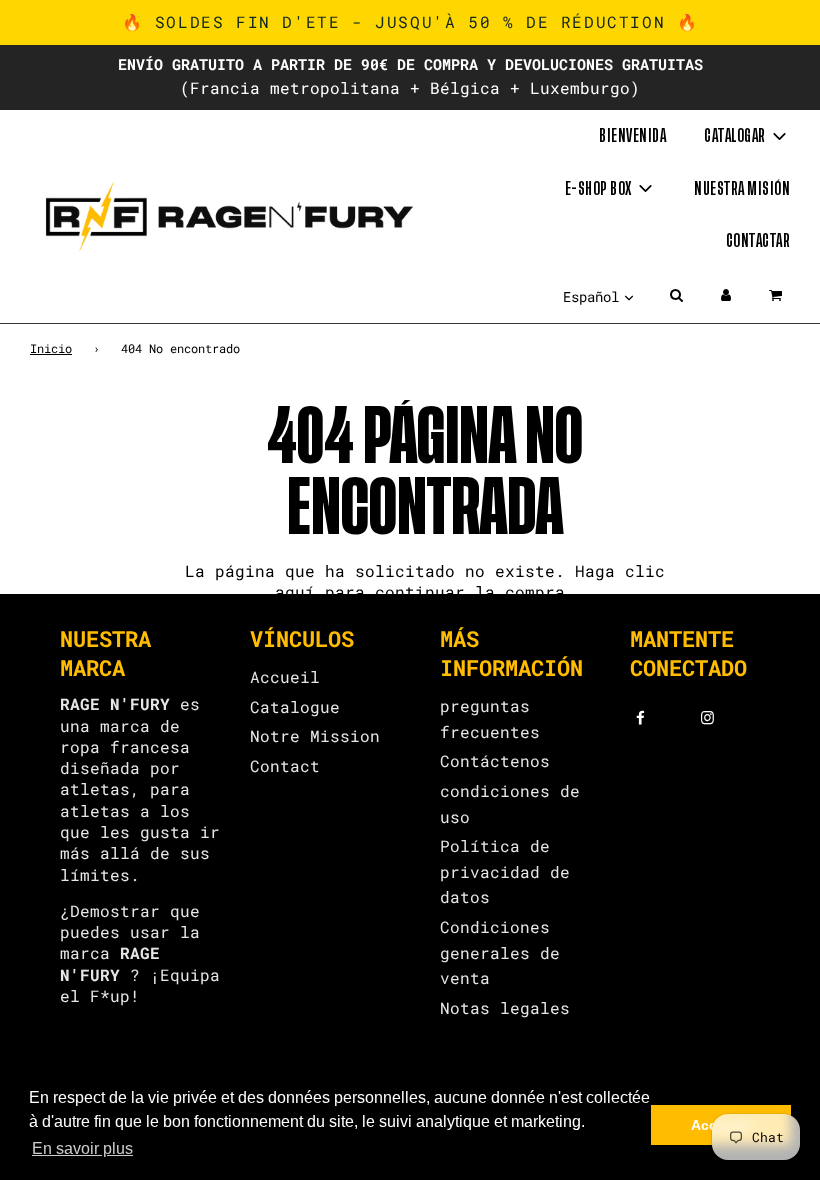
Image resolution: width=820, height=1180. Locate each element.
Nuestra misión (742, 189)
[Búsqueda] (676, 295)
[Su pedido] (777, 295)
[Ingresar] (726, 295)
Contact (285, 765)
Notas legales (505, 1007)
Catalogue (295, 706)
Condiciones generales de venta (500, 952)
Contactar (758, 241)
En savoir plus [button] (82, 1148)
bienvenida (632, 136)
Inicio (51, 348)
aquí (295, 591)
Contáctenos (495, 760)
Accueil (285, 676)
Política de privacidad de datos (505, 871)
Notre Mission (315, 735)
